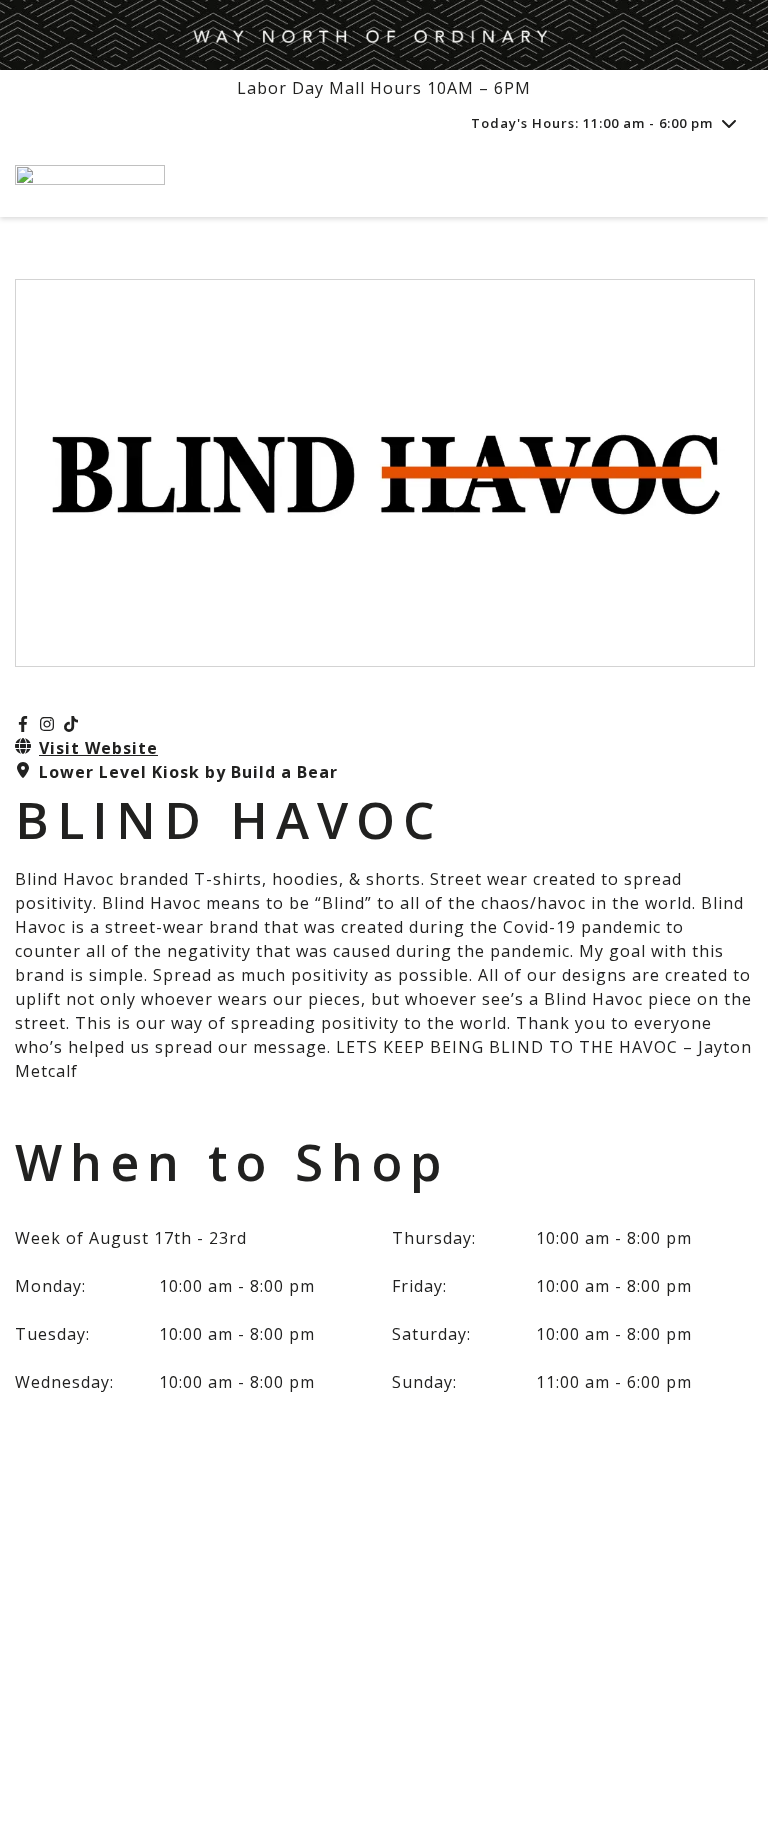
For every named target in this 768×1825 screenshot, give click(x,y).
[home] (334, 179)
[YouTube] (71, 724)
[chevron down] (729, 123)
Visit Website (98, 748)
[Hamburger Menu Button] (718, 180)
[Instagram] (47, 724)
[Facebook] (23, 724)
